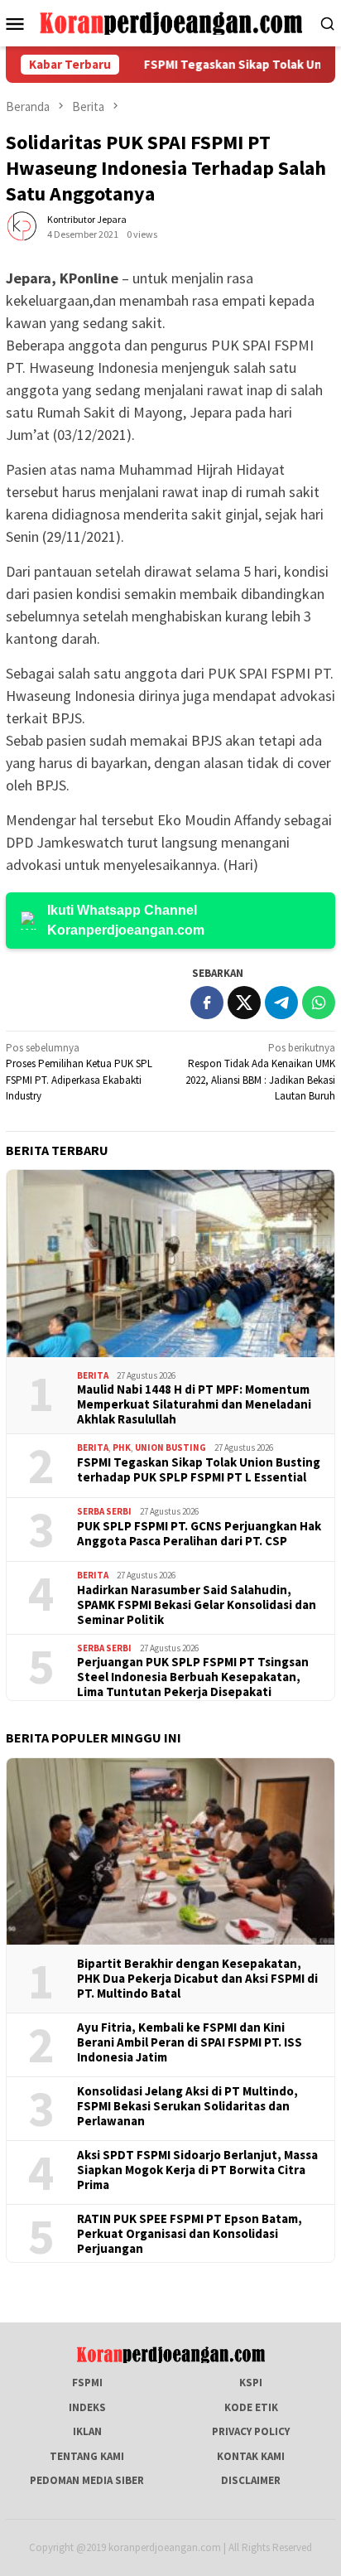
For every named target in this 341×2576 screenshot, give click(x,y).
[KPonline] (170, 22)
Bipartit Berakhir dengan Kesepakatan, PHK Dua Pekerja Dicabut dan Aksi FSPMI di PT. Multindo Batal (197, 1979)
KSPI (251, 2383)
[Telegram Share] (281, 1003)
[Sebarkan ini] (207, 1003)
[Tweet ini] (244, 1003)
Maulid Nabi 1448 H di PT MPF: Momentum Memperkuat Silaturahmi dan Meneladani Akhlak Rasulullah (194, 1404)
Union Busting (170, 1447)
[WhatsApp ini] (319, 1003)
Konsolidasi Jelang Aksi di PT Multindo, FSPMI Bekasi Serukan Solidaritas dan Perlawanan (187, 2106)
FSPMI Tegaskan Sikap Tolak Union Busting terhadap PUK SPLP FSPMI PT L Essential (199, 1470)
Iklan (87, 2431)
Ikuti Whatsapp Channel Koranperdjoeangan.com (126, 920)
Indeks (87, 2407)
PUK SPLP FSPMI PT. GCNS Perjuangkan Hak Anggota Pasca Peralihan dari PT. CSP (199, 1534)
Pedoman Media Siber (87, 2480)
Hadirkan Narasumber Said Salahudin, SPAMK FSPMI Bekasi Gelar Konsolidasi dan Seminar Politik (197, 1605)
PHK (122, 1447)
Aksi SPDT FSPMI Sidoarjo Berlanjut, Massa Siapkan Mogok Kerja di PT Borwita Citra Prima (197, 2170)
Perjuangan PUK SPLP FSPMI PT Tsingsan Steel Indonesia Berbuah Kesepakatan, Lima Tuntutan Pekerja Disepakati (193, 1677)
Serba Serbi (104, 1511)
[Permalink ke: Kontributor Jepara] (22, 226)
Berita (93, 1375)
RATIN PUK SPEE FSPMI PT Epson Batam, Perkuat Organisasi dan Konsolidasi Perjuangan (190, 2234)
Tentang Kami (87, 2456)
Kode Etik (251, 2407)
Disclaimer (251, 2480)
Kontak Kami (251, 2456)
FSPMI (87, 2383)
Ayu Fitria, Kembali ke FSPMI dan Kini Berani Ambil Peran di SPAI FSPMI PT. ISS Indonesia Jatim (190, 2042)
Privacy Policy (251, 2431)
